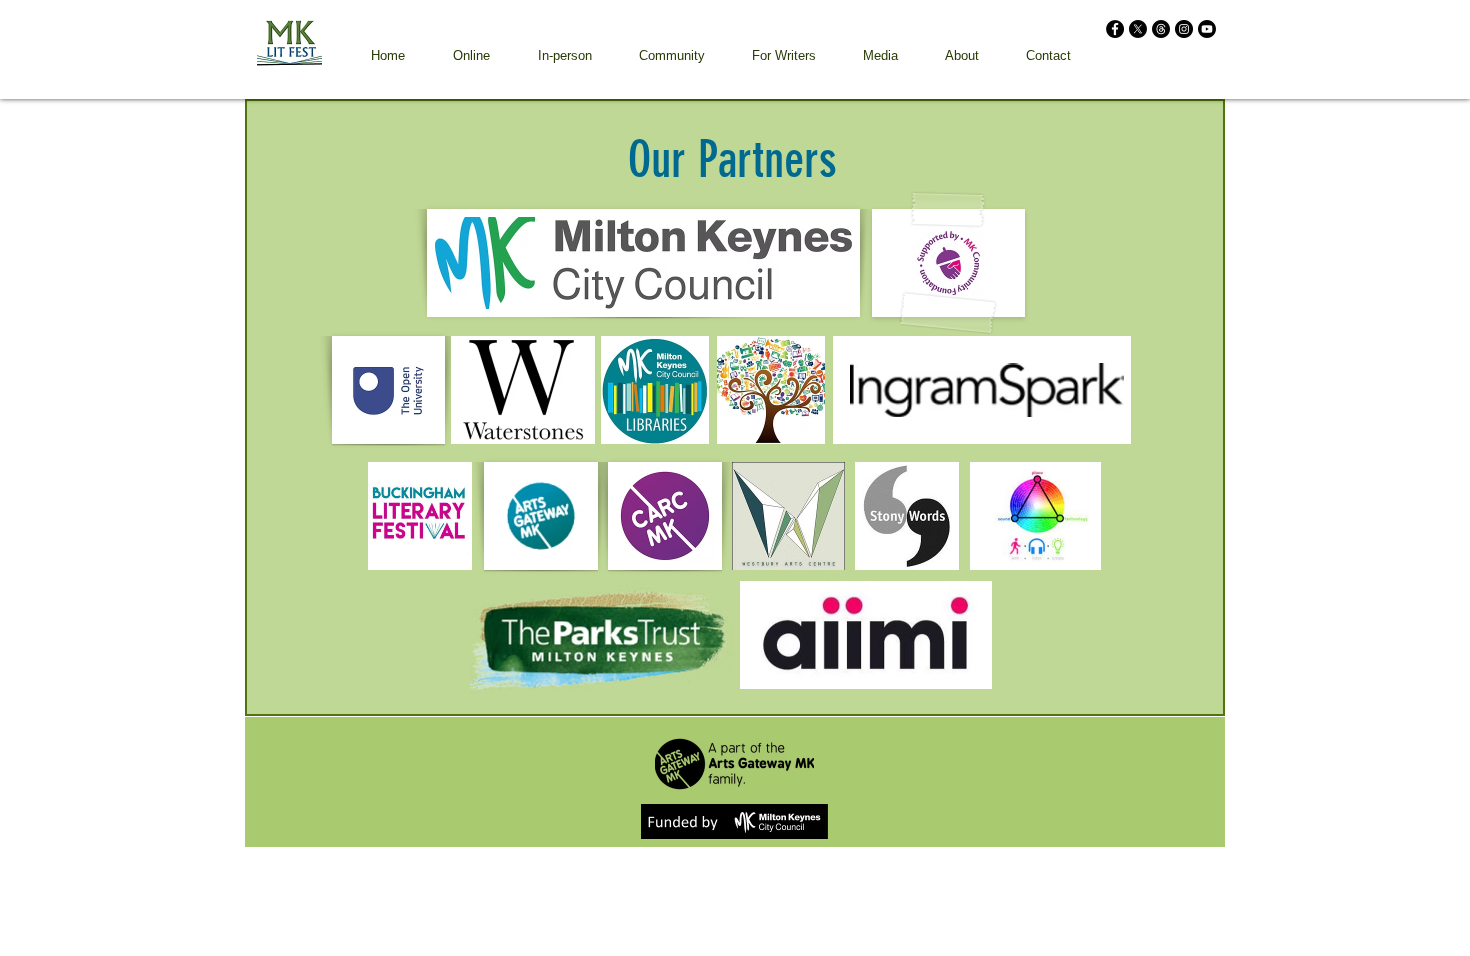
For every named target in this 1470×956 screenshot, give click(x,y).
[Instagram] (1184, 29)
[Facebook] (1115, 29)
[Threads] (1161, 29)
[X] (1138, 29)
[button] (471, 55)
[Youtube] (1207, 29)
